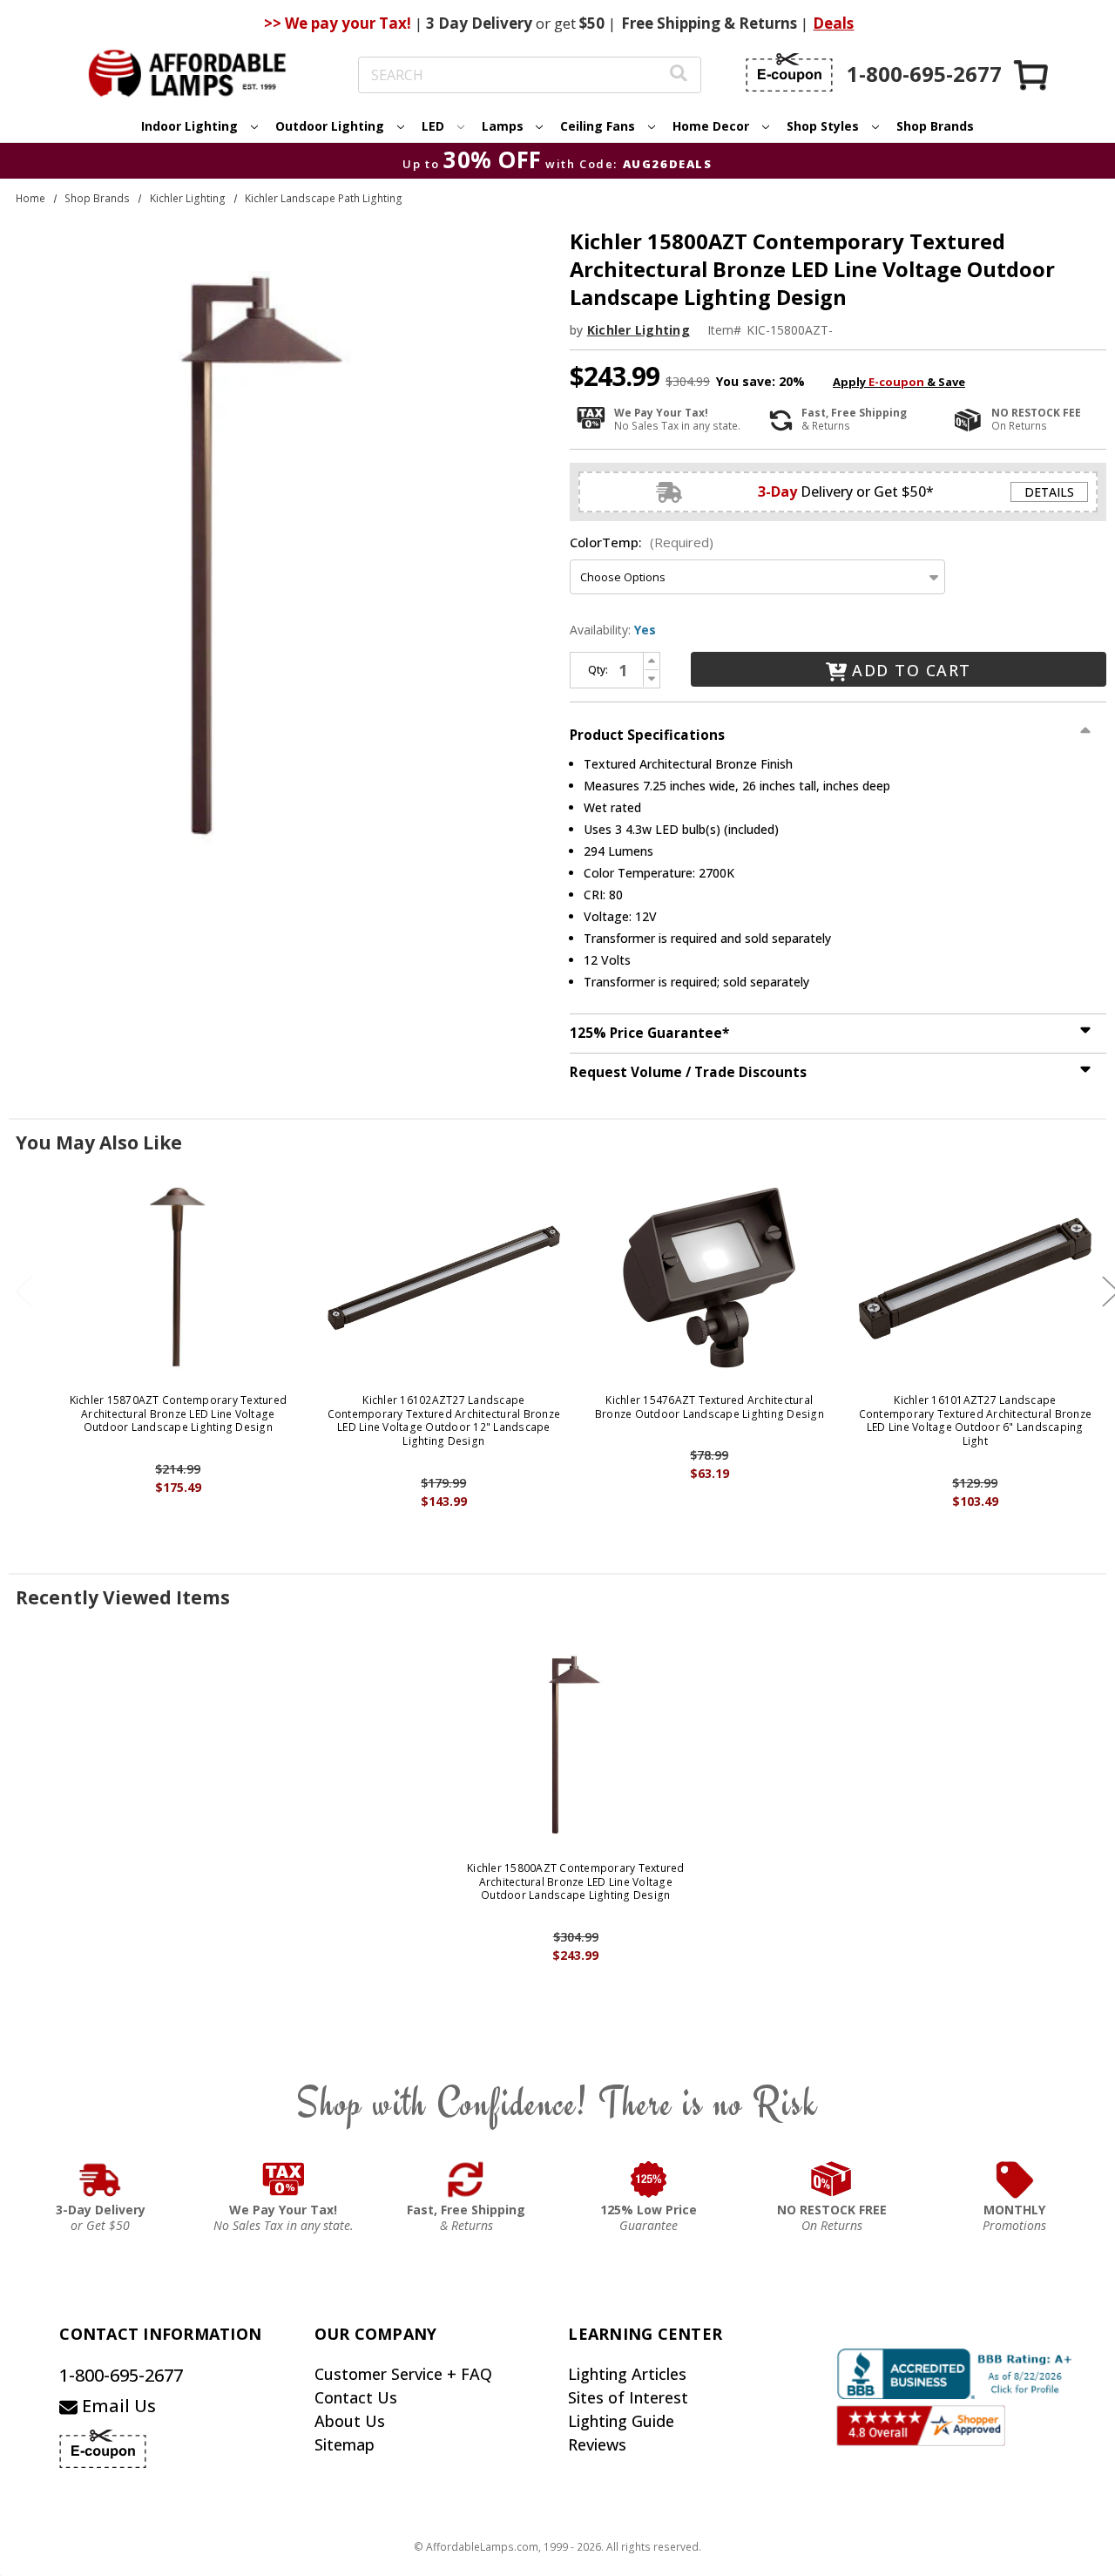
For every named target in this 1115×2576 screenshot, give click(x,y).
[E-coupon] (789, 72)
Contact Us (356, 2397)
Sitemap (345, 2444)
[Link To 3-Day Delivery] (100, 2179)
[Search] (679, 75)
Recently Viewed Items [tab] (123, 1597)
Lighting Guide (621, 2421)
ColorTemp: (642, 542)
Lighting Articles (627, 2374)
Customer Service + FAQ (403, 2374)
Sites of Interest (628, 2397)
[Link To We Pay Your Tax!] (284, 2179)
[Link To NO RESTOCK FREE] (832, 2179)
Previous (24, 1291)
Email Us (117, 2406)
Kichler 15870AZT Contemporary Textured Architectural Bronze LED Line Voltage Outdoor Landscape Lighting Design (179, 1414)
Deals (833, 23)
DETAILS (1049, 492)
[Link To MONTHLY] (1015, 2179)
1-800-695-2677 (121, 2375)
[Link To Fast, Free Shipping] (466, 2179)
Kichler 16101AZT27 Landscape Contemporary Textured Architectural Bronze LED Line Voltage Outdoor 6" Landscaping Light (976, 1420)
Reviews (597, 2444)
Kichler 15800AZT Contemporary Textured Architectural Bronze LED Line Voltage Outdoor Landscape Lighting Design (576, 1882)
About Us (350, 2421)
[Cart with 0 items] (1032, 75)
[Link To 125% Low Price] (649, 2179)
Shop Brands (935, 126)
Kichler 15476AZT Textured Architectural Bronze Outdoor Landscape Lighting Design (710, 1407)
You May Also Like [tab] (99, 1142)
